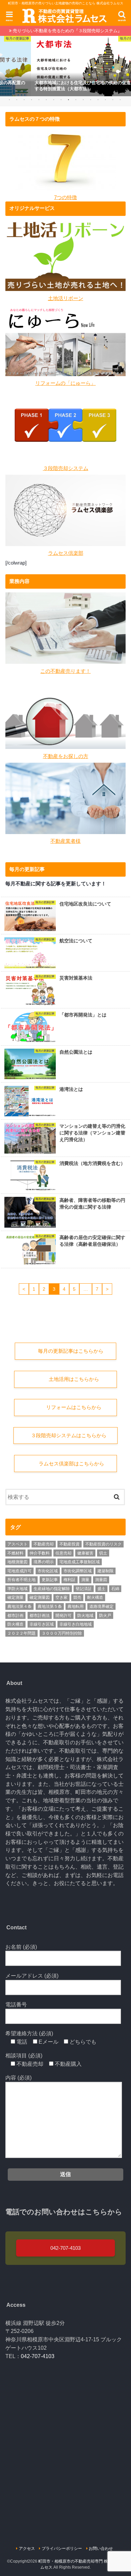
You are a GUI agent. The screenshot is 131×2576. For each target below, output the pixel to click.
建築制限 (105, 1571)
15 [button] (113, 100)
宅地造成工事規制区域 (80, 1562)
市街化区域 (48, 1571)
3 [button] (24, 100)
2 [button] (17, 100)
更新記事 (50, 1580)
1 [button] (9, 100)
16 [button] (120, 100)
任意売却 (63, 1553)
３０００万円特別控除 (62, 1633)
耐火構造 (95, 1597)
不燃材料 (15, 1553)
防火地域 (85, 1616)
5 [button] (39, 100)
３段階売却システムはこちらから (69, 1436)
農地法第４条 (19, 1606)
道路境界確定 (101, 1606)
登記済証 (84, 1589)
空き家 (61, 1597)
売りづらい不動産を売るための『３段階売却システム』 (67, 31)
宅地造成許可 (19, 1571)
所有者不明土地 (21, 1580)
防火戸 (105, 1616)
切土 (103, 1553)
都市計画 (15, 1616)
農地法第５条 (50, 1606)
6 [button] (46, 100)
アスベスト (17, 1544)
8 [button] (61, 100)
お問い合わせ (101, 2549)
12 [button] (91, 100)
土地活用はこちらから (74, 1379)
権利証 (70, 1580)
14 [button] (105, 100)
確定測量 (15, 1597)
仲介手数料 (40, 1553)
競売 (77, 1597)
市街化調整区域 (78, 1571)
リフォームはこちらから (73, 1407)
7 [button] (54, 100)
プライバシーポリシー (62, 2549)
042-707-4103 (65, 2248)
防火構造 (15, 1624)
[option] (65, 66)
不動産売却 (44, 1544)
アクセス (27, 2549)
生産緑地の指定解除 (52, 1589)
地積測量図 (17, 1562)
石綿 (115, 1589)
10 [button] (76, 100)
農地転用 (76, 1606)
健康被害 (85, 1553)
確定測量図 (40, 1597)
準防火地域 (17, 1589)
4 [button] (31, 100)
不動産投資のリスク (103, 1544)
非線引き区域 (42, 1624)
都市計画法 (40, 1616)
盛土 (101, 1589)
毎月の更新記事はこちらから (71, 1351)
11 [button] (83, 100)
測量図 (101, 1580)
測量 (85, 1580)
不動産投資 (70, 1544)
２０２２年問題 (21, 1633)
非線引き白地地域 (76, 1624)
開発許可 (63, 1616)
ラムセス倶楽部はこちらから (71, 1464)
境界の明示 (44, 1562)
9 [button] (68, 100)
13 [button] (98, 100)
